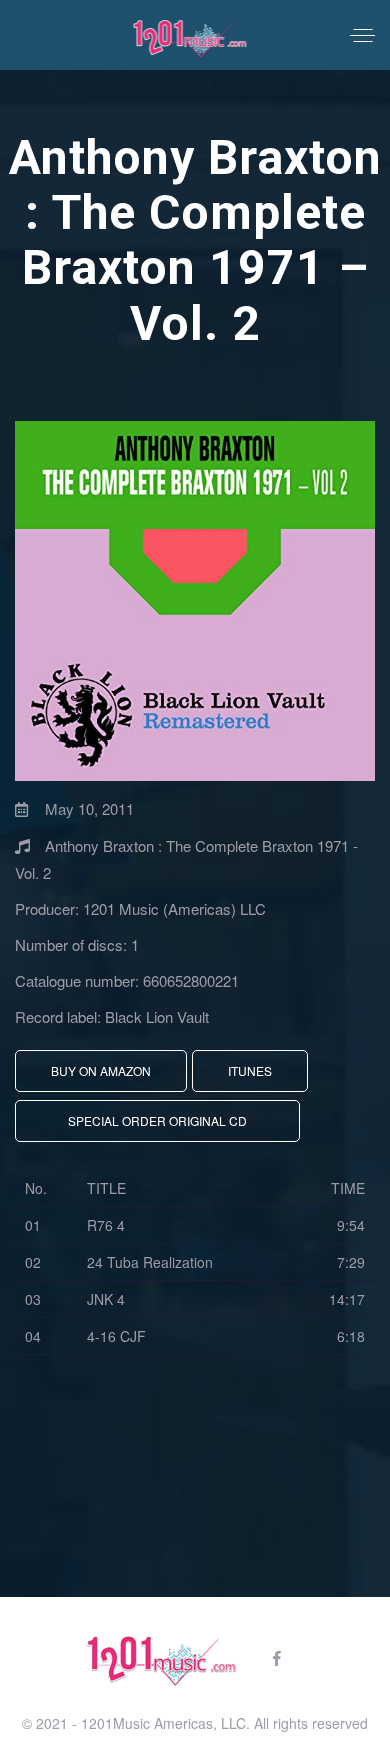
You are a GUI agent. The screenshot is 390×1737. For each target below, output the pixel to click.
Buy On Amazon (101, 1070)
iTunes (250, 1070)
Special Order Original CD (157, 1120)
